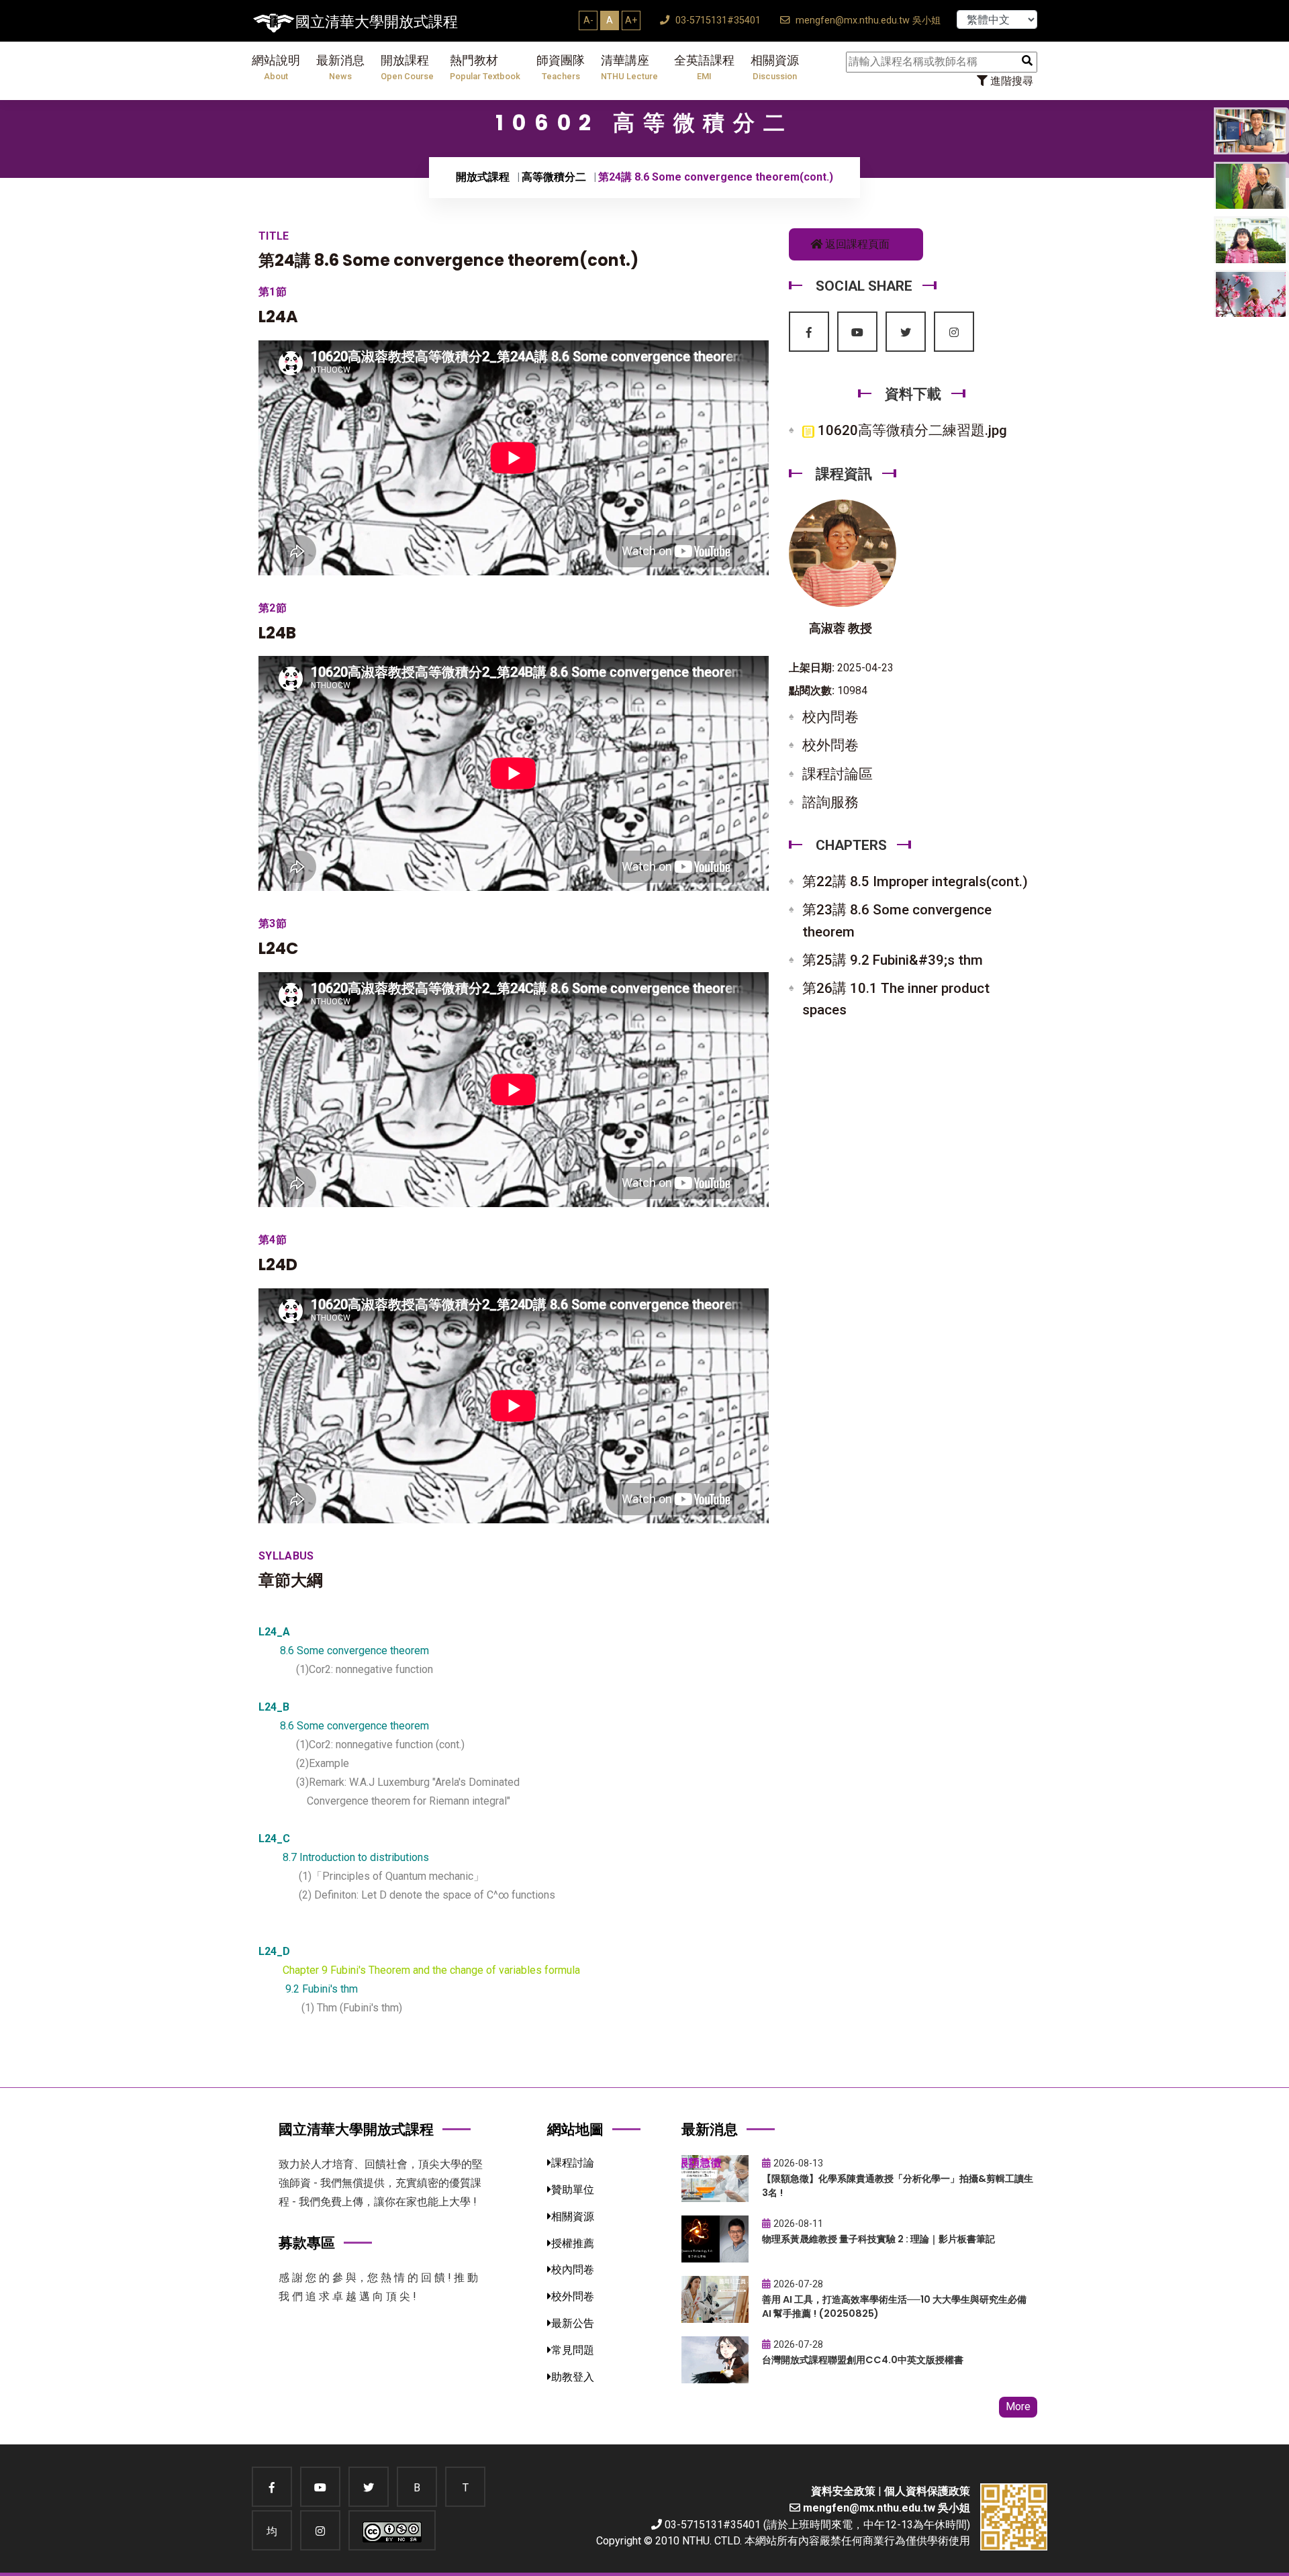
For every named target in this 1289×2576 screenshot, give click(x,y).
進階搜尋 (1010, 81)
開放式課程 (483, 177)
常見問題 (573, 2350)
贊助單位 (573, 2190)
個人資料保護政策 (927, 2491)
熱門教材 (485, 67)
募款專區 (307, 2243)
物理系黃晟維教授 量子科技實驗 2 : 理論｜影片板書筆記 (878, 2239)
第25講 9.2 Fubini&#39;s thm (893, 960)
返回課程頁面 (856, 244)
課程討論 (573, 2163)
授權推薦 (573, 2243)
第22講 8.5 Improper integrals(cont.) (915, 881)
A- (588, 20)
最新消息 (340, 67)
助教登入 (573, 2377)
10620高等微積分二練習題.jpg (911, 430)
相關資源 (775, 67)
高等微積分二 (554, 177)
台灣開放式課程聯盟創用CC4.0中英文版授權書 (863, 2360)
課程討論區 (838, 774)
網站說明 (276, 67)
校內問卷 (830, 717)
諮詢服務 (830, 802)
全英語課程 (704, 67)
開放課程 (407, 67)
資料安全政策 (843, 2491)
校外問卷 (830, 745)
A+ (631, 20)
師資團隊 (561, 67)
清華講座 (629, 67)
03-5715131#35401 (717, 20)
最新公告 (573, 2323)
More (1018, 2406)
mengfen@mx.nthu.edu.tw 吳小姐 (867, 20)
